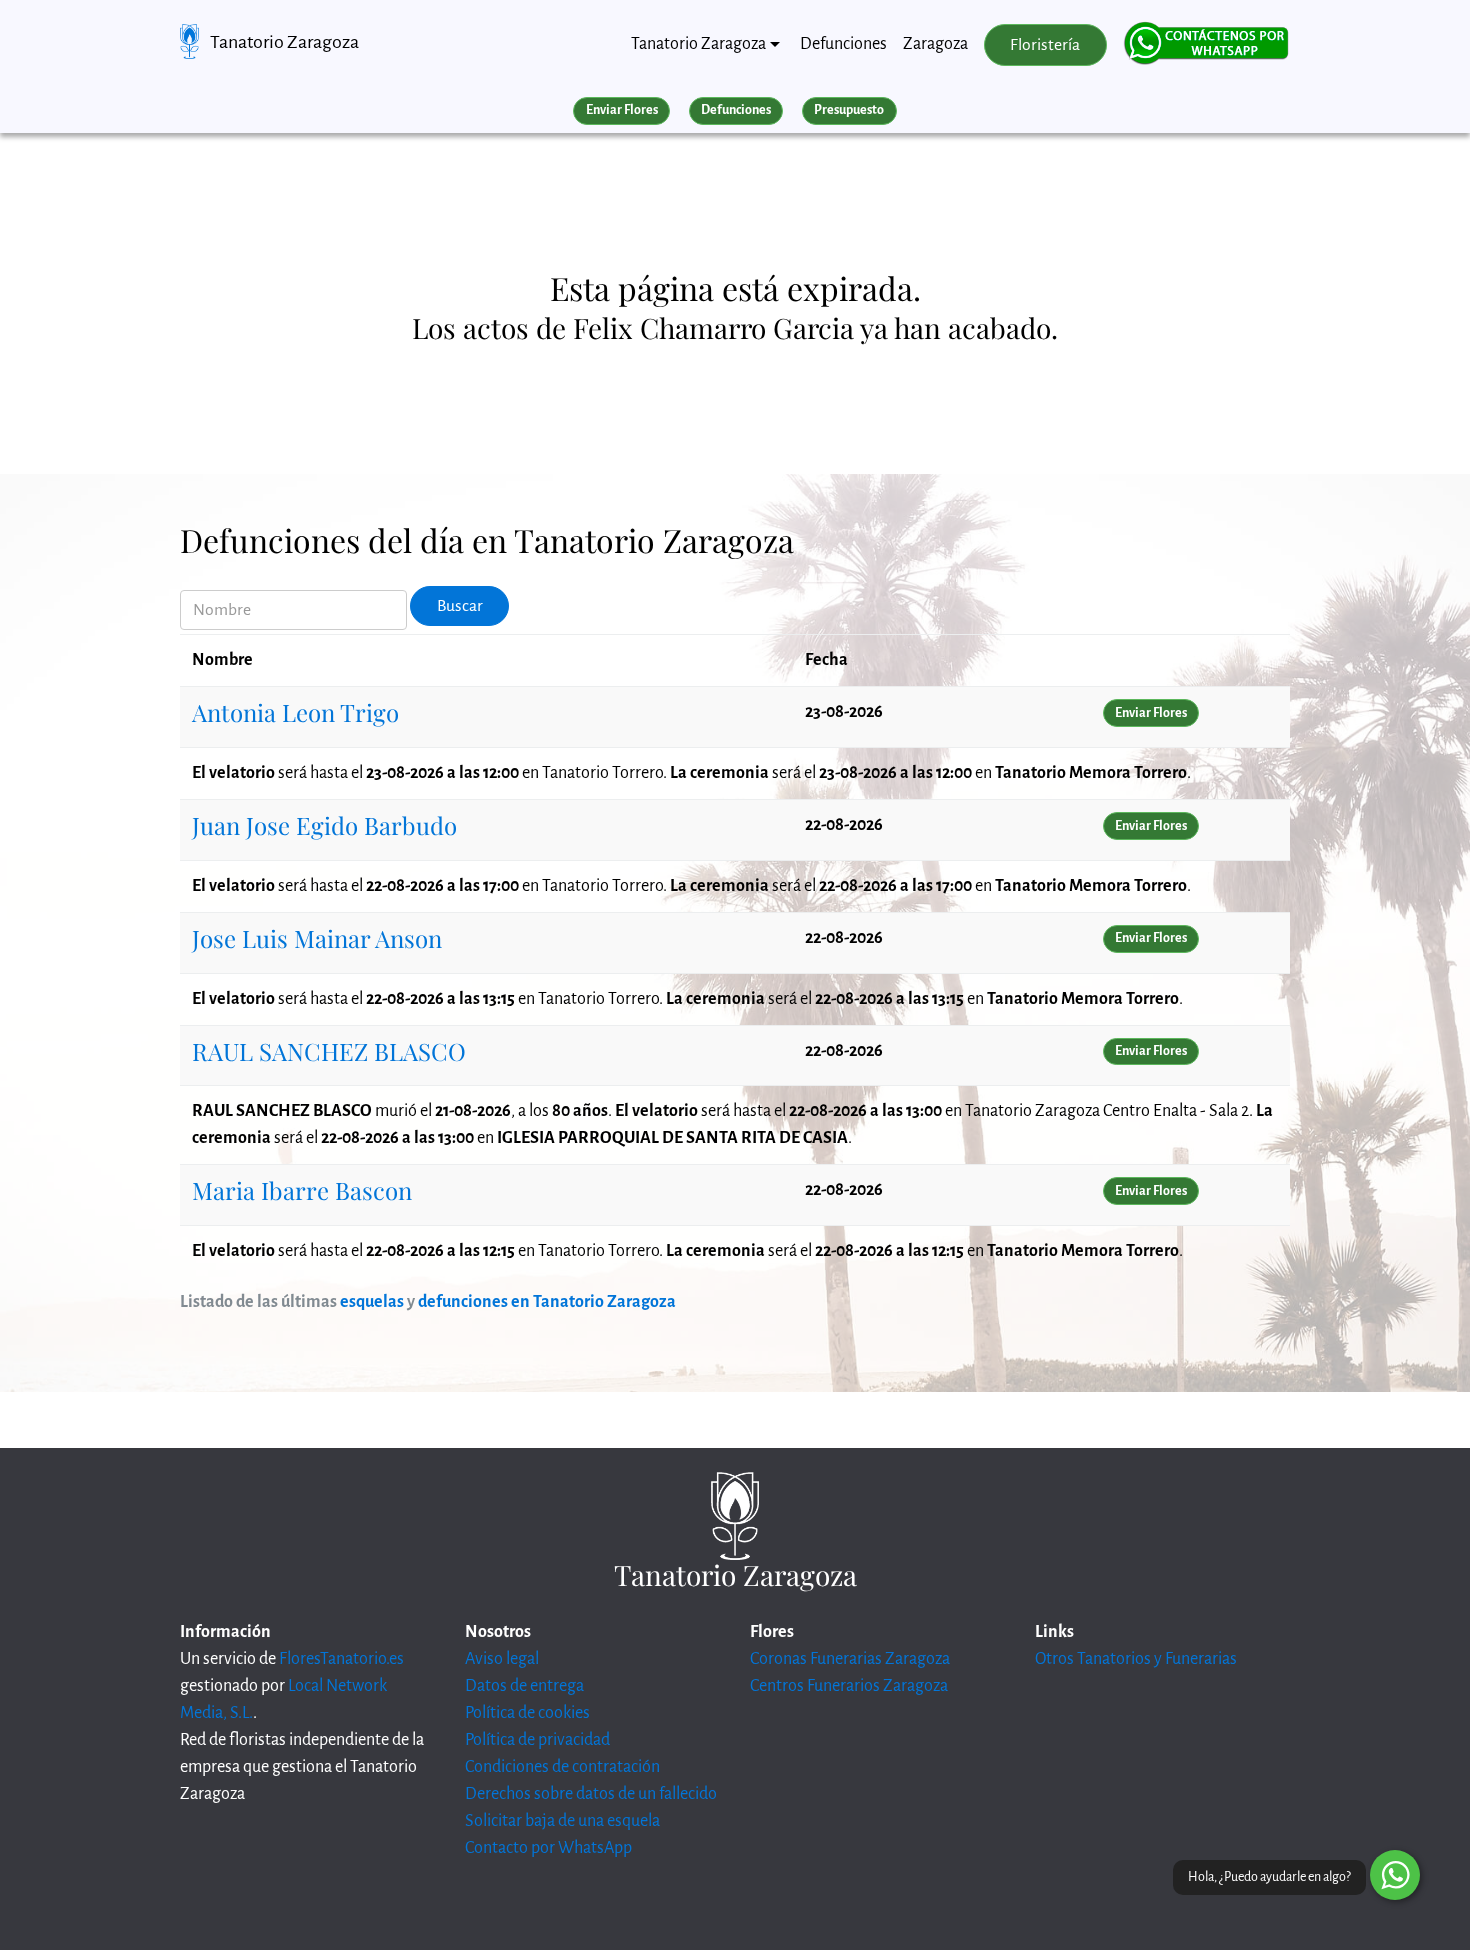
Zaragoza (935, 44)
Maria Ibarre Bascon (302, 1190)
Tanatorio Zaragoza (284, 42)
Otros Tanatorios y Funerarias (1136, 1659)
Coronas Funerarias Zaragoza (850, 1659)
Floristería (1045, 45)
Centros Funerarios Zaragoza (849, 1686)
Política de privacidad (537, 1740)
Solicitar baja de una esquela (562, 1821)
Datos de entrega (524, 1686)
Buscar (460, 606)
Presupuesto (849, 110)
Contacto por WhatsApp (548, 1848)
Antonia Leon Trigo (295, 712)
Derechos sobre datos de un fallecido (591, 1794)
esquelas (372, 1302)
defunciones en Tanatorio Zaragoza (547, 1302)
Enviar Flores (622, 110)
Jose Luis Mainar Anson (317, 938)
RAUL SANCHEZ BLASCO (329, 1051)
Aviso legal (502, 1659)
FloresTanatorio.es (341, 1659)
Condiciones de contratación (562, 1767)
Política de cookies (527, 1713)
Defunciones (843, 44)
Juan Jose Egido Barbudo (324, 825)
